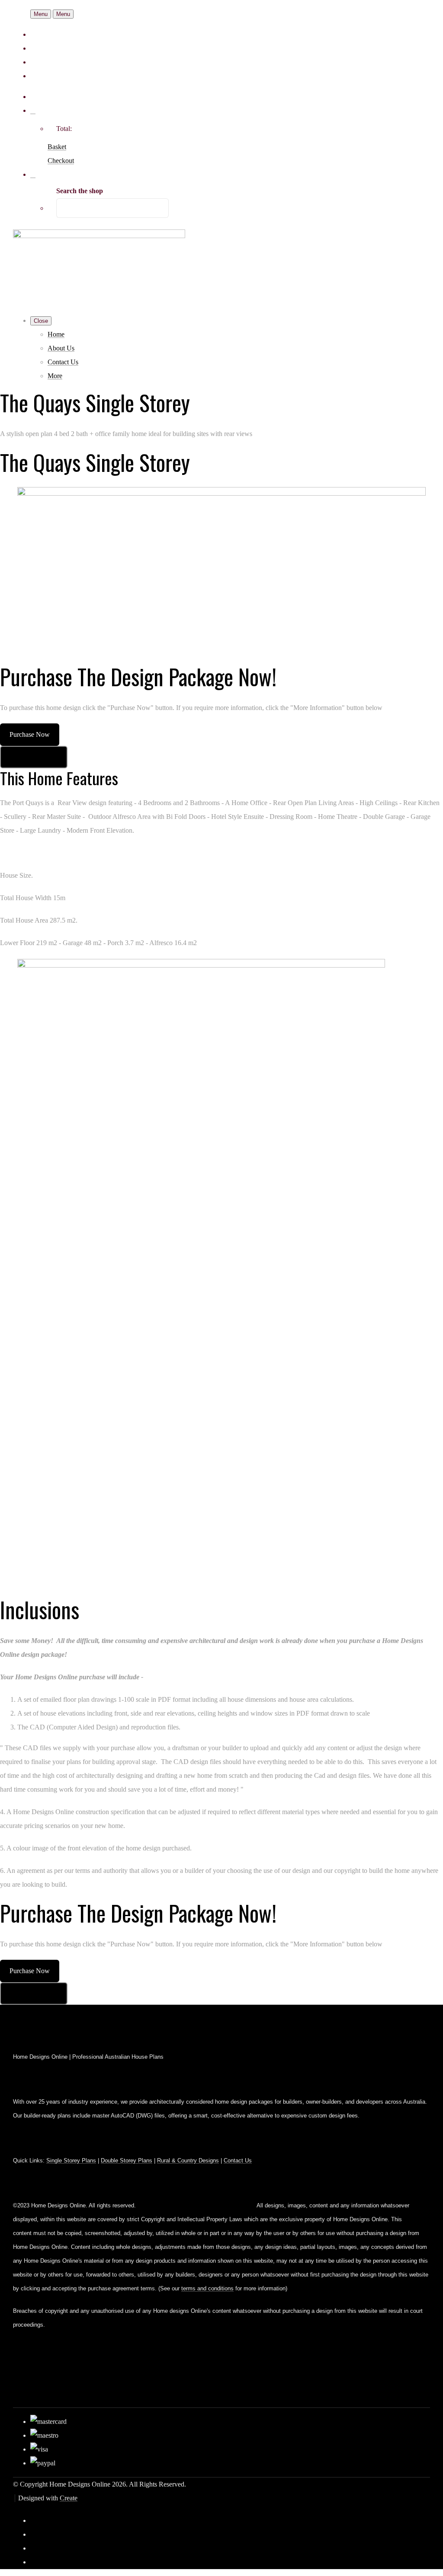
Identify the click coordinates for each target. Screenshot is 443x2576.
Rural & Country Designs (188, 2160)
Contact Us (63, 362)
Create (69, 2498)
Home (56, 334)
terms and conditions (207, 2288)
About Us (61, 348)
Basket (57, 147)
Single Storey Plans (71, 2160)
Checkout (61, 161)
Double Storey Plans (127, 2160)
